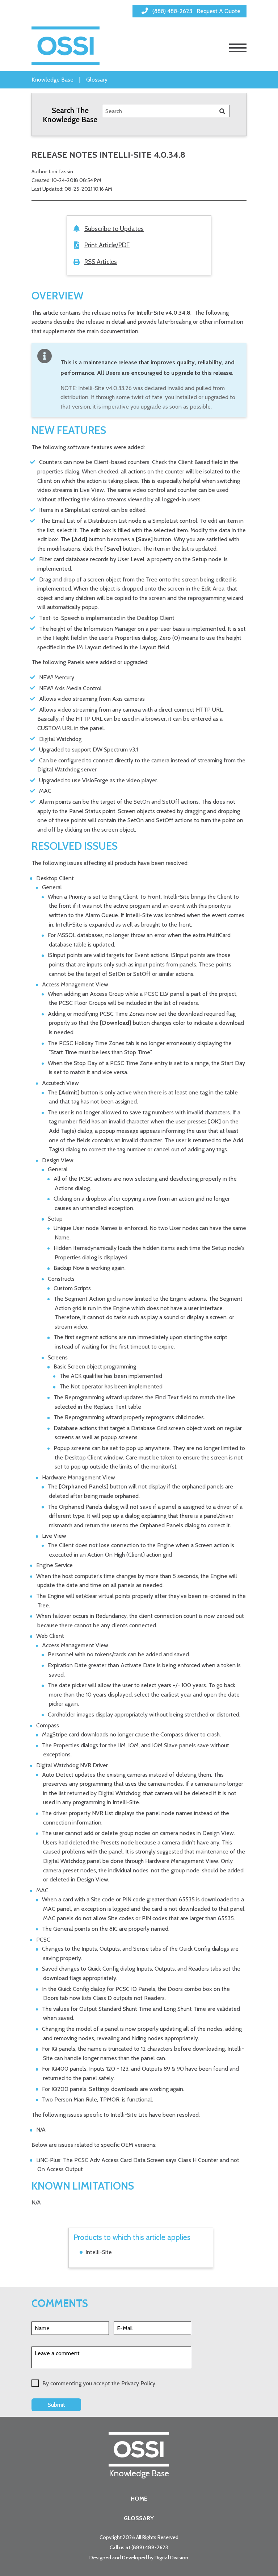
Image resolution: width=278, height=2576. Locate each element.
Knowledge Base (52, 80)
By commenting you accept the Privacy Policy (99, 2383)
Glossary (97, 80)
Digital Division (171, 2558)
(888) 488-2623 (150, 2547)
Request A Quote (218, 11)
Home (139, 2499)
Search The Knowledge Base (70, 115)
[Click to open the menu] (238, 48)
